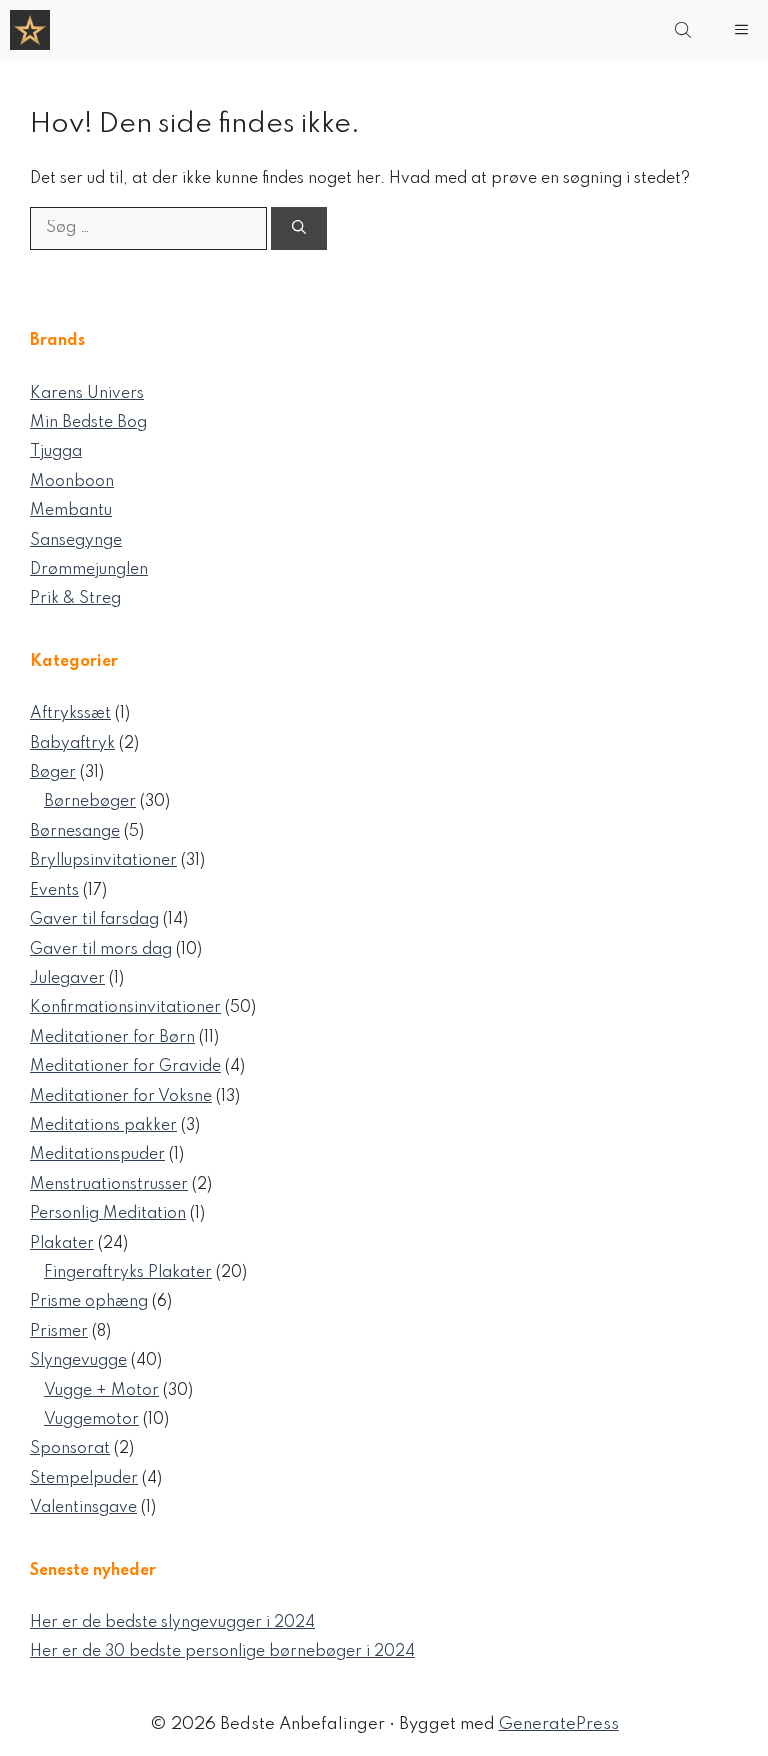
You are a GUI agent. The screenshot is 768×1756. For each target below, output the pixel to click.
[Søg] (299, 228)
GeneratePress (559, 1724)
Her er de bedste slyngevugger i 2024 (172, 1623)
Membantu (71, 511)
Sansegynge (76, 541)
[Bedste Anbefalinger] (30, 30)
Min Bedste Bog (88, 423)
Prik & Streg (75, 599)
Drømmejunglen (89, 570)
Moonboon (72, 482)
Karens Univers (87, 394)
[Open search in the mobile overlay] (685, 30)
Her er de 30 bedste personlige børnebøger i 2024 (222, 1652)
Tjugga (56, 452)
